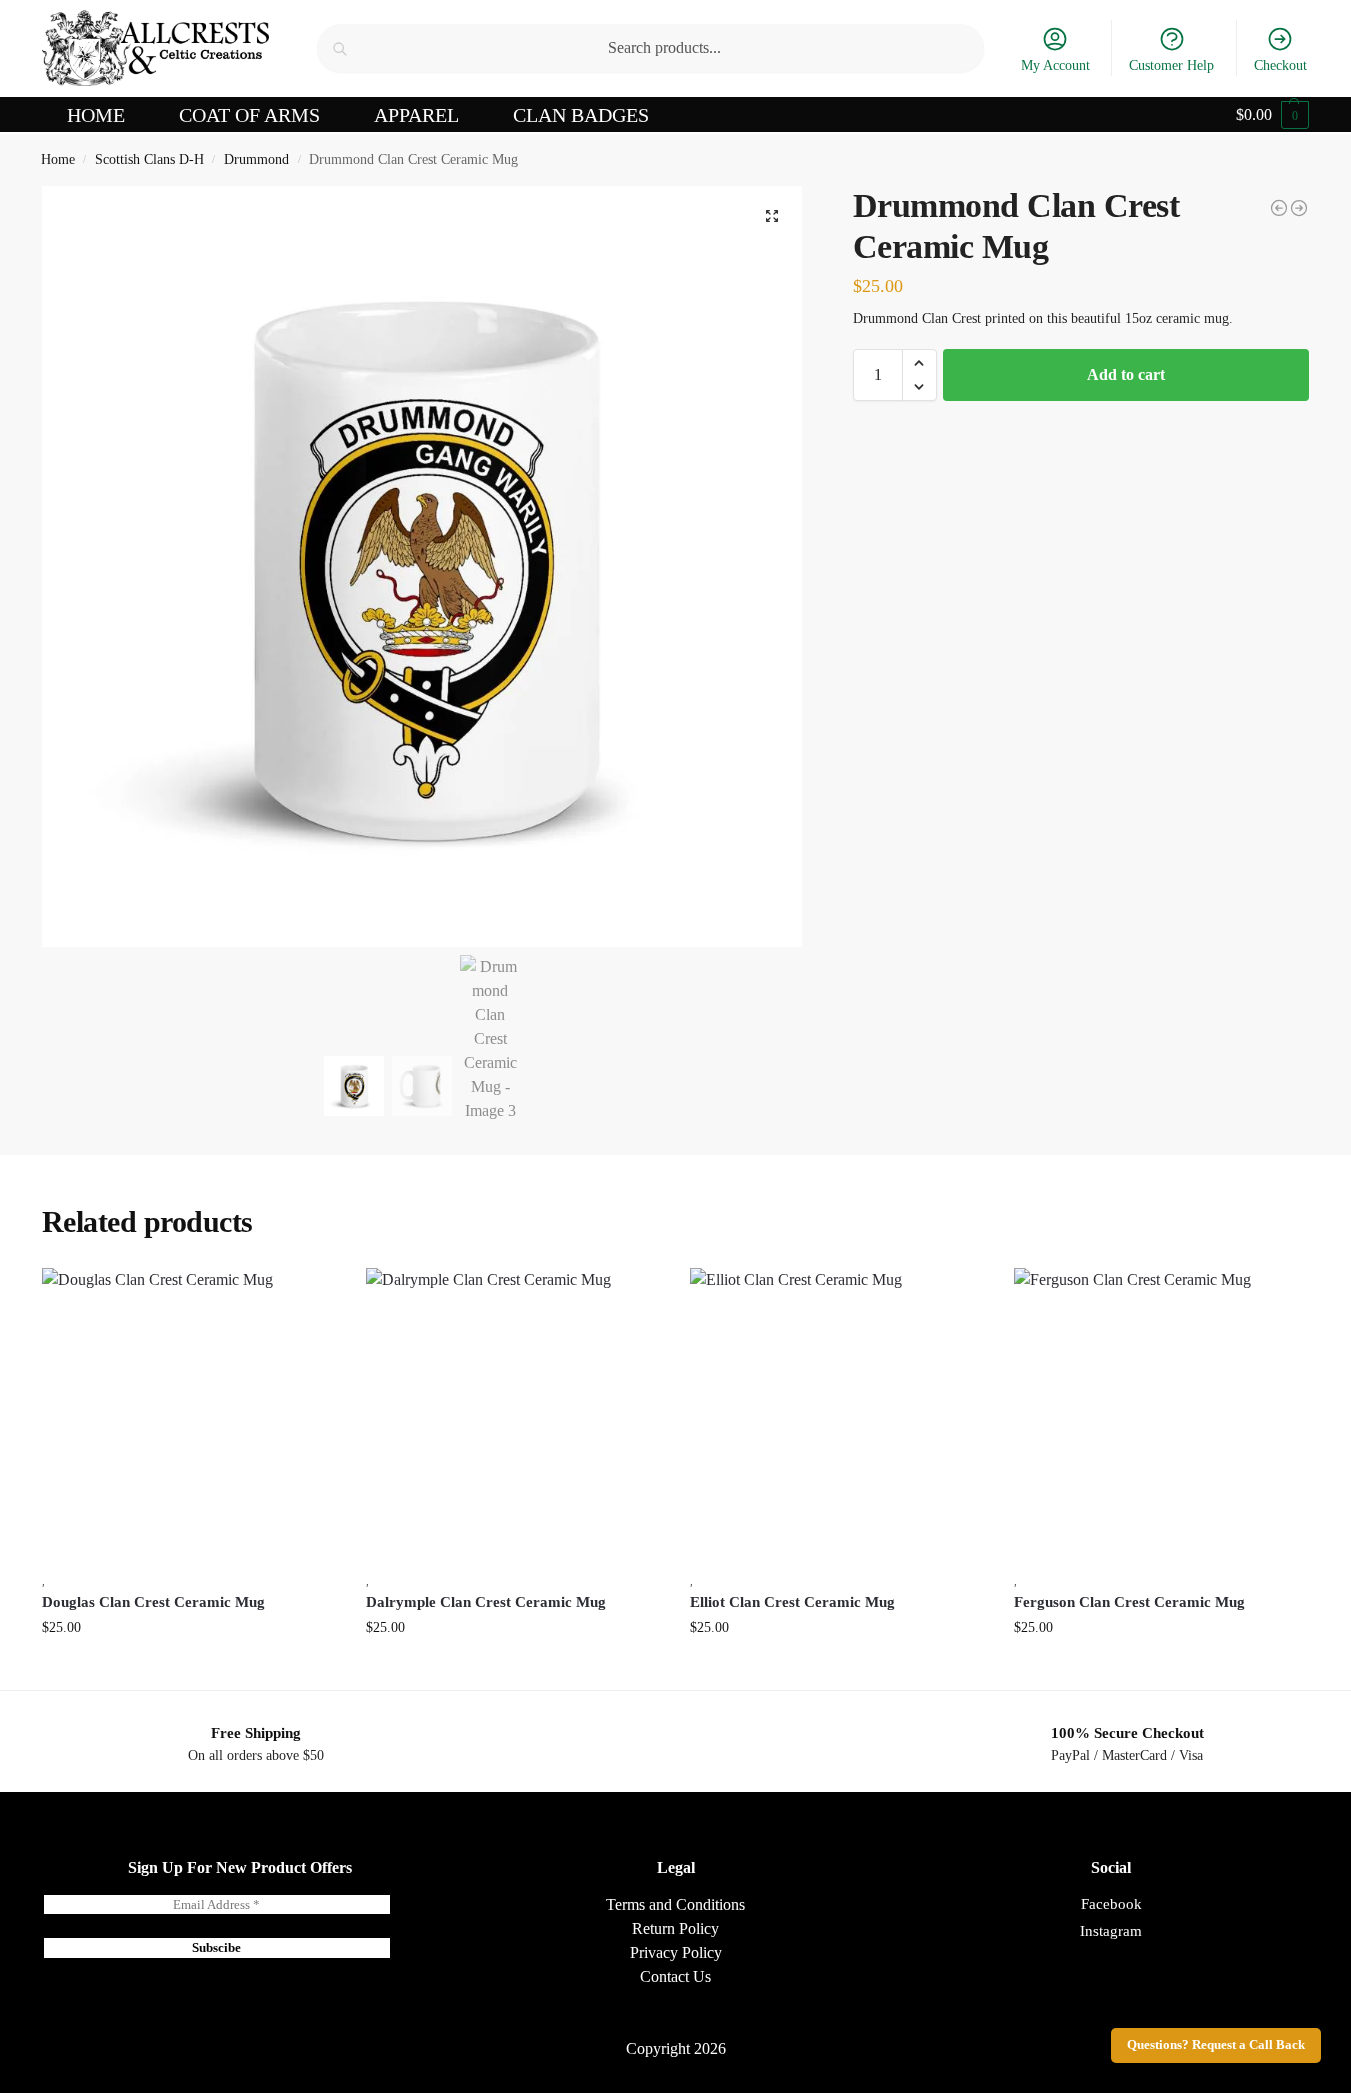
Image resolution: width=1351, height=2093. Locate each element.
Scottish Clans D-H (149, 159)
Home (58, 159)
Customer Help (1171, 65)
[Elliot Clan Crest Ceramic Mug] (837, 1415)
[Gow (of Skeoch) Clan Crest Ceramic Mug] (1299, 208)
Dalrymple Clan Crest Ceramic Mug (486, 1602)
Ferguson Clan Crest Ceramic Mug (1129, 1602)
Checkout (1280, 65)
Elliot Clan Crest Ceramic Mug (792, 1602)
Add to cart (1126, 374)
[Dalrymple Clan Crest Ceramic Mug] (513, 1415)
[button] (1272, 115)
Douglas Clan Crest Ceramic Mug (153, 1602)
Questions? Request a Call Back (1216, 2045)
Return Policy (675, 1928)
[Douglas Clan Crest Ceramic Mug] (189, 1415)
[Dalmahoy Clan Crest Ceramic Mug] (1279, 208)
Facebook (1111, 1904)
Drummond (256, 159)
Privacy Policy (676, 1952)
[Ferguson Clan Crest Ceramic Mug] (1161, 1415)
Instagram (1111, 1931)
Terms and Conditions (675, 1904)
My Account (1055, 65)
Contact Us (675, 1976)
